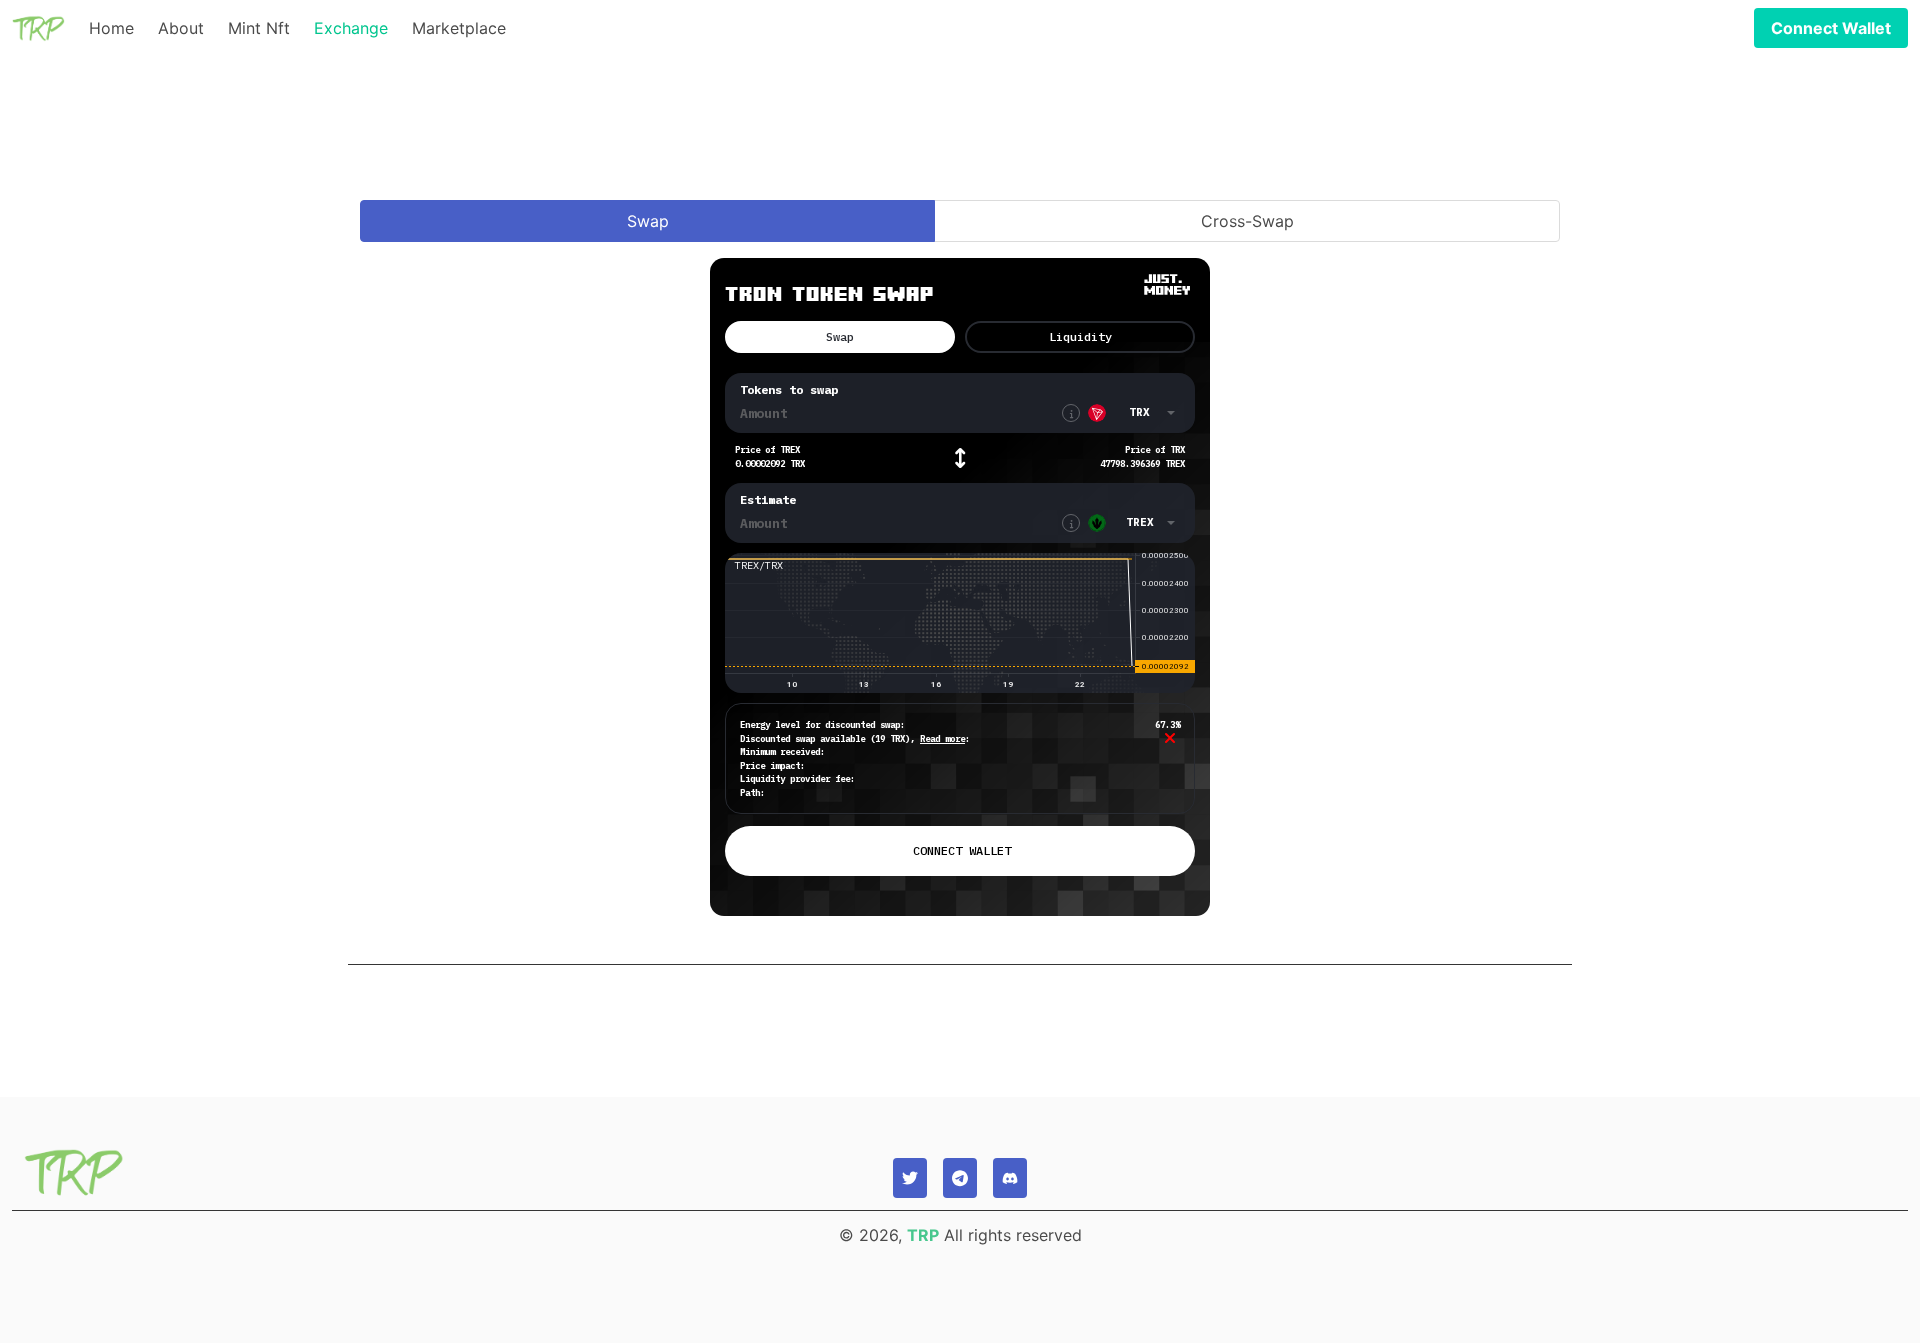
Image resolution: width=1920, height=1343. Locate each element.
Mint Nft (259, 28)
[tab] (647, 221)
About (181, 28)
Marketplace (459, 28)
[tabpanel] (960, 597)
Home (111, 28)
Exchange (351, 28)
